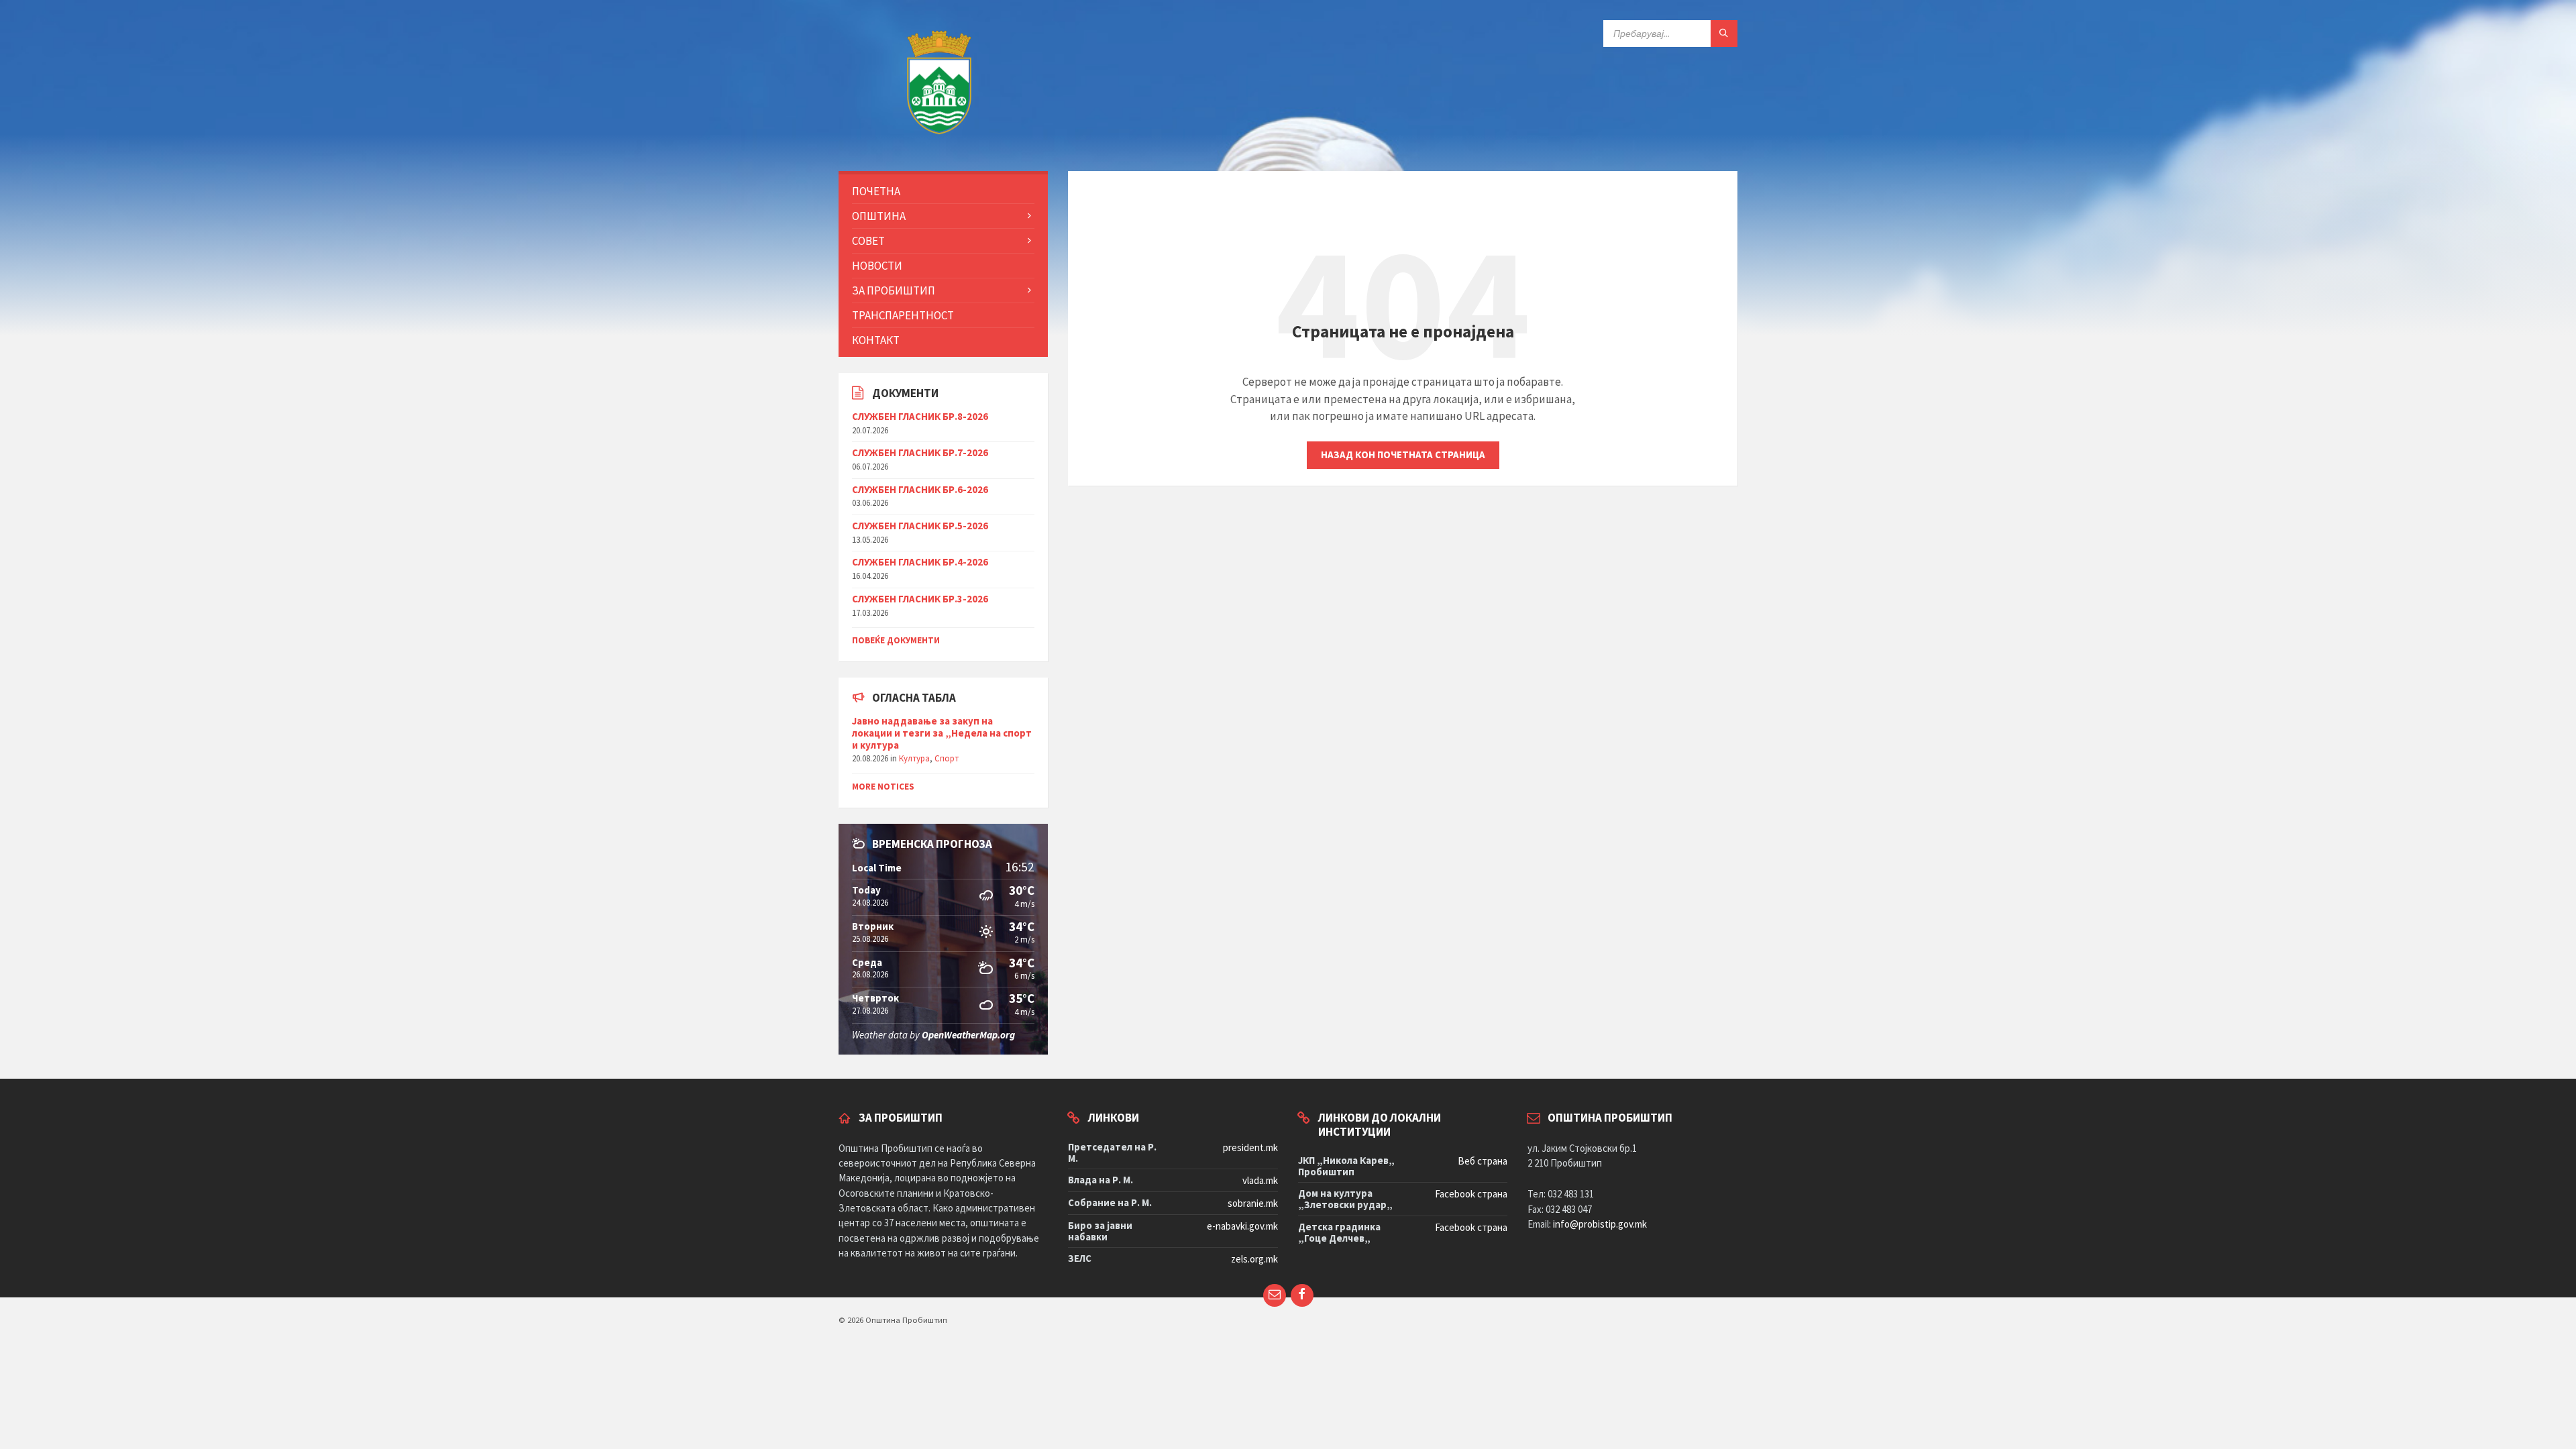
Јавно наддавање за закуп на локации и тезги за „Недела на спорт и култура (942, 733)
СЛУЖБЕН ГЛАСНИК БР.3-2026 (920, 599)
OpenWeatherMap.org (968, 1035)
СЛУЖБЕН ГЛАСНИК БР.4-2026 (920, 562)
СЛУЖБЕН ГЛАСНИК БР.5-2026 (920, 526)
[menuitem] (943, 191)
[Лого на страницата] (939, 144)
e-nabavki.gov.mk (1242, 1226)
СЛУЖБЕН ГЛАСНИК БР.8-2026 (920, 416)
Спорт (947, 758)
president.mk (1250, 1147)
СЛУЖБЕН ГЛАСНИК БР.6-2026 (920, 489)
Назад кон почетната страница (1403, 454)
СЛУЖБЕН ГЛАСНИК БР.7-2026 (920, 452)
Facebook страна (1471, 1194)
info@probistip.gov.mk (1600, 1224)
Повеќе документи (896, 640)
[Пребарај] (1724, 34)
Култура (914, 758)
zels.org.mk (1254, 1259)
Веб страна (1483, 1161)
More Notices (883, 787)
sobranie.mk (1253, 1203)
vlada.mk (1260, 1180)
